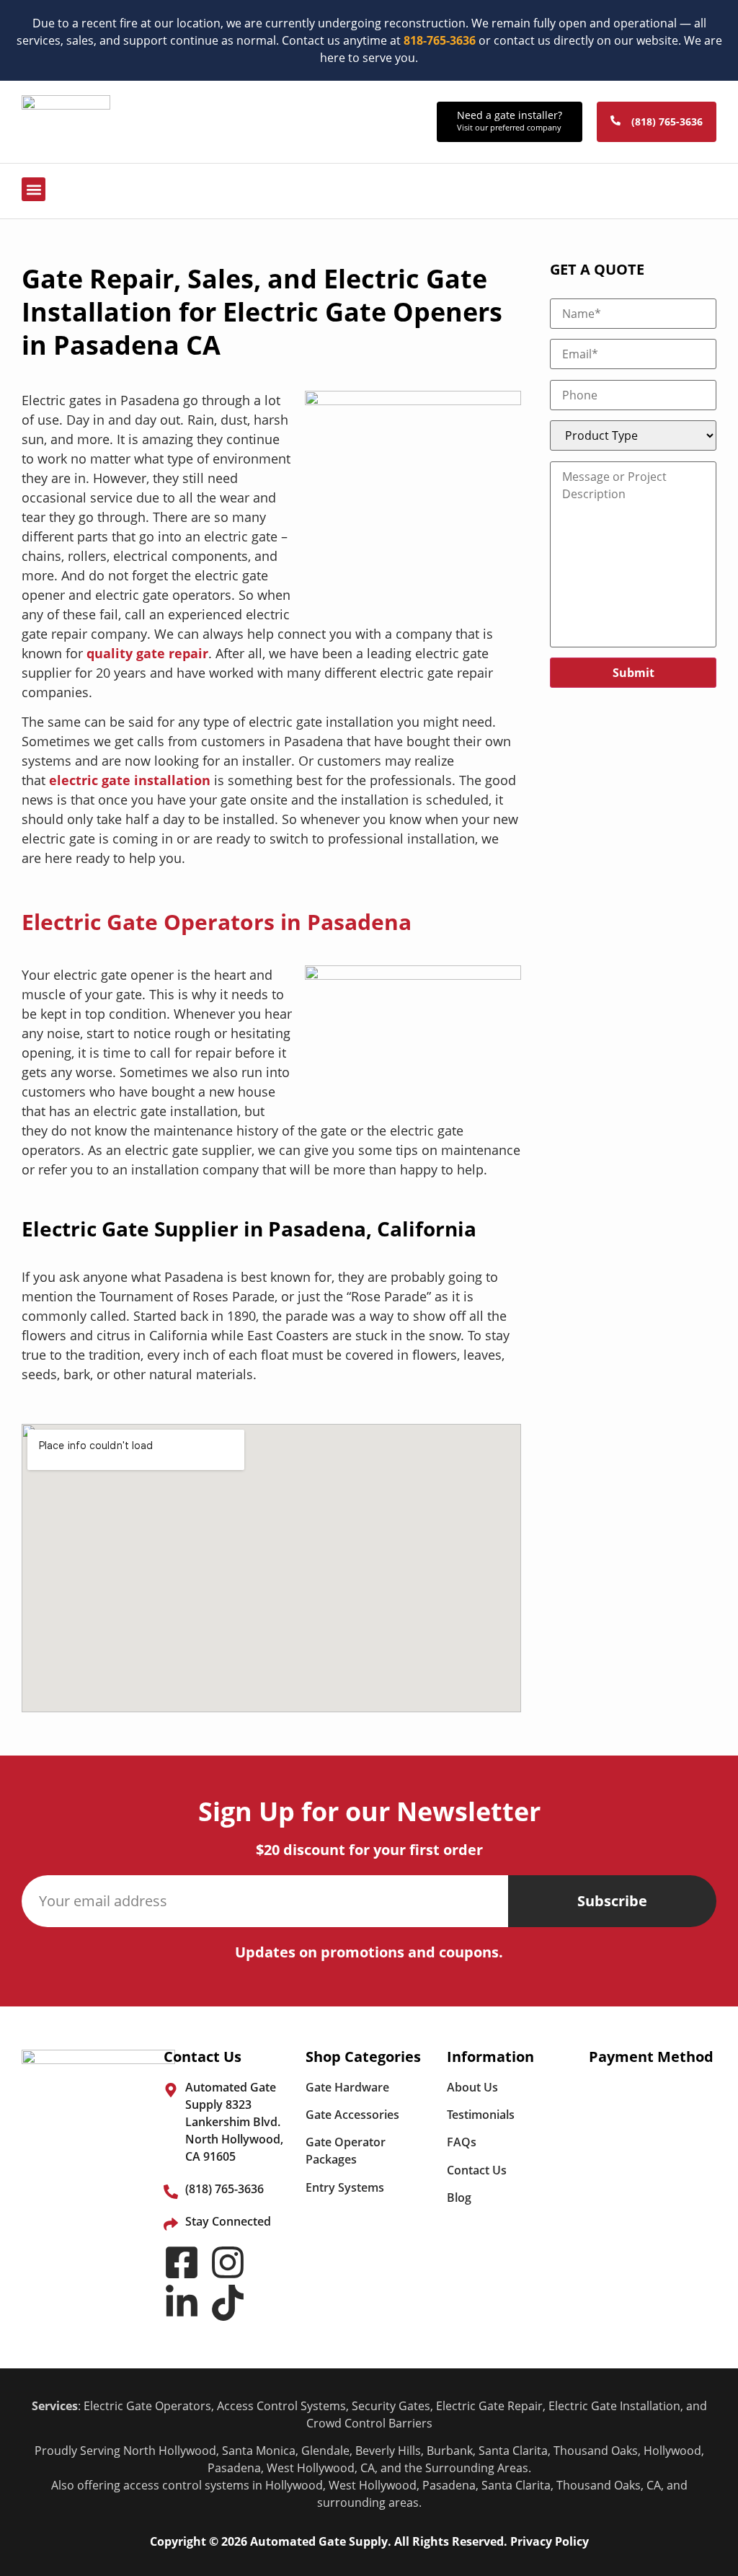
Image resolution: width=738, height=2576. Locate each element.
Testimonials (481, 2115)
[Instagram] (228, 2262)
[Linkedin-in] (182, 2303)
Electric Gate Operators (147, 2406)
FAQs (462, 2142)
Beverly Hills (388, 2451)
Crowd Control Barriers (369, 2423)
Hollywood (672, 2451)
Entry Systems (345, 2187)
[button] (34, 189)
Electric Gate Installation (614, 2406)
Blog (459, 2197)
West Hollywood (311, 2468)
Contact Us (477, 2170)
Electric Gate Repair (489, 2406)
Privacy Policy (550, 2541)
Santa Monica (259, 2451)
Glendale (325, 2451)
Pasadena (234, 2468)
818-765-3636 (440, 40)
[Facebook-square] (182, 2262)
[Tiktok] (228, 2303)
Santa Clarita (513, 2451)
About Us (472, 2087)
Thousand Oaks (596, 2451)
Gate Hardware (347, 2087)
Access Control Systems (281, 2406)
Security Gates (391, 2406)
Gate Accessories (352, 2115)
